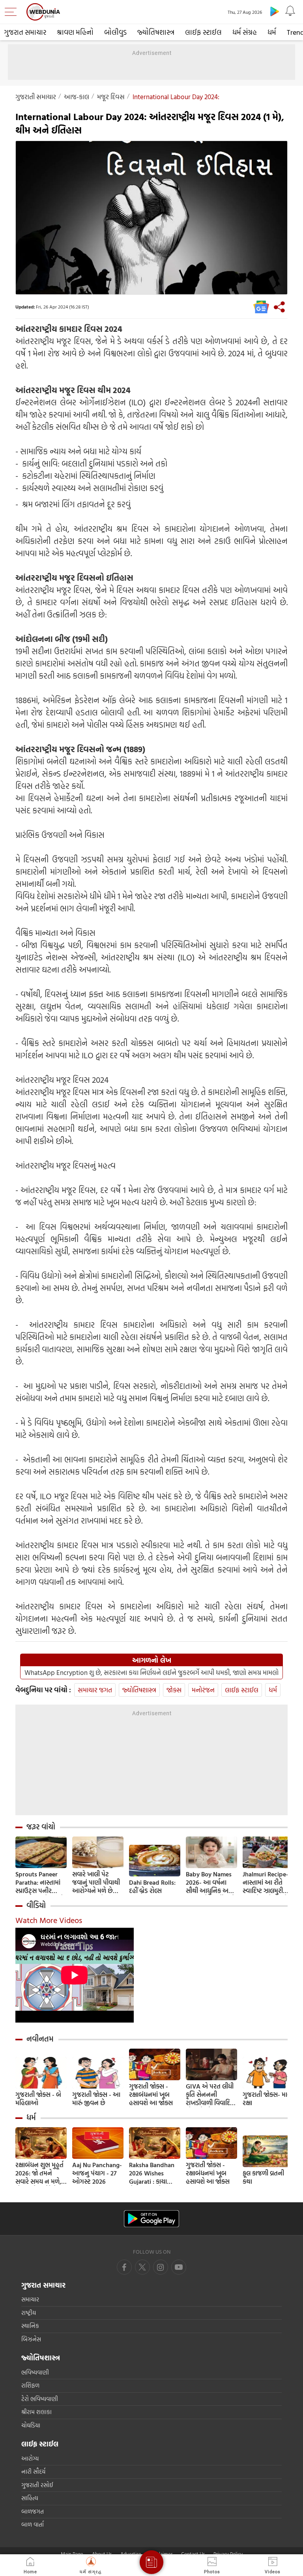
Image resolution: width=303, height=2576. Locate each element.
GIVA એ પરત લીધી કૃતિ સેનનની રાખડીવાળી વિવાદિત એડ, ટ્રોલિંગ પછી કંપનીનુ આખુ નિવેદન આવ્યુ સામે (210, 2095)
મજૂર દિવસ (111, 97)
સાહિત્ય (30, 2498)
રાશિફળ (30, 2385)
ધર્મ (272, 32)
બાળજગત (33, 2511)
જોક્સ (174, 1690)
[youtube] (161, 2267)
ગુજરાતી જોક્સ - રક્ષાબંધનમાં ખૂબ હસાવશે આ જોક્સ (151, 2095)
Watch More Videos (49, 1920)
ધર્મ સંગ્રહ (245, 32)
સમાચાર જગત (95, 1690)
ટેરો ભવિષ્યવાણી (40, 2399)
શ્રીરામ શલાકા (36, 2412)
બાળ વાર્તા (33, 2524)
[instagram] (179, 2267)
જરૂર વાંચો (41, 1827)
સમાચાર (30, 2299)
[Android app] (151, 2219)
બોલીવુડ (115, 32)
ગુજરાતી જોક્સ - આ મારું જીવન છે (96, 2099)
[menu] (13, 12)
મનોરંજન (203, 1690)
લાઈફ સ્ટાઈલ (203, 32)
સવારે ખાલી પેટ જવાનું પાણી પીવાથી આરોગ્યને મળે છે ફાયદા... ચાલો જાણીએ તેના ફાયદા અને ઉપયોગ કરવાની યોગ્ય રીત (97, 1883)
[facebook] (124, 2267)
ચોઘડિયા (31, 2425)
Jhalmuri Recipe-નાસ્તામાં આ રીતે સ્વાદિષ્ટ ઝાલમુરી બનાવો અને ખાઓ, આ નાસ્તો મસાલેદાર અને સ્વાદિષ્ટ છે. (267, 1883)
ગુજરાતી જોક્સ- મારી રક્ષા (267, 2099)
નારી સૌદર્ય (33, 2472)
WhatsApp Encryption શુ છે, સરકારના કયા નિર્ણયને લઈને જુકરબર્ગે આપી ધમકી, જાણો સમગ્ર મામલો (151, 1673)
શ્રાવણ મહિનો (75, 32)
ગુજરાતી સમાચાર (36, 97)
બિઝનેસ (31, 2339)
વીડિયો (36, 1905)
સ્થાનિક (30, 2326)
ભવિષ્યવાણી (35, 2372)
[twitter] (142, 2267)
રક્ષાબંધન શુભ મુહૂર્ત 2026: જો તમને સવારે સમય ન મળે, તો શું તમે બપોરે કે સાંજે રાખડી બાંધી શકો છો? (39, 2173)
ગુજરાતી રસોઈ (37, 2485)
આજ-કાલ (77, 97)
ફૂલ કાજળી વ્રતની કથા (263, 2177)
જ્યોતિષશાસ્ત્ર (156, 32)
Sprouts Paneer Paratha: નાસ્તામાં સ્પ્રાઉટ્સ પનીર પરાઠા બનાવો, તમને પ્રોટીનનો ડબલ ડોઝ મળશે (40, 1883)
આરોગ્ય (30, 2458)
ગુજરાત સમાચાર (25, 32)
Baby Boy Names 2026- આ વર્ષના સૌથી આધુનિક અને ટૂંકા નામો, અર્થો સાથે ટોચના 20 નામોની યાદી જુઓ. (210, 1883)
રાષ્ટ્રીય (29, 2313)
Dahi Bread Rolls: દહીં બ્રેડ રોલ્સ (152, 1887)
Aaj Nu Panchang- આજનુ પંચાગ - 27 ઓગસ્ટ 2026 (97, 2173)
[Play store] (275, 11)
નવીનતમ (40, 2039)
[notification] (290, 11)
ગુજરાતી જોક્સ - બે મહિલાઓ (38, 2099)
